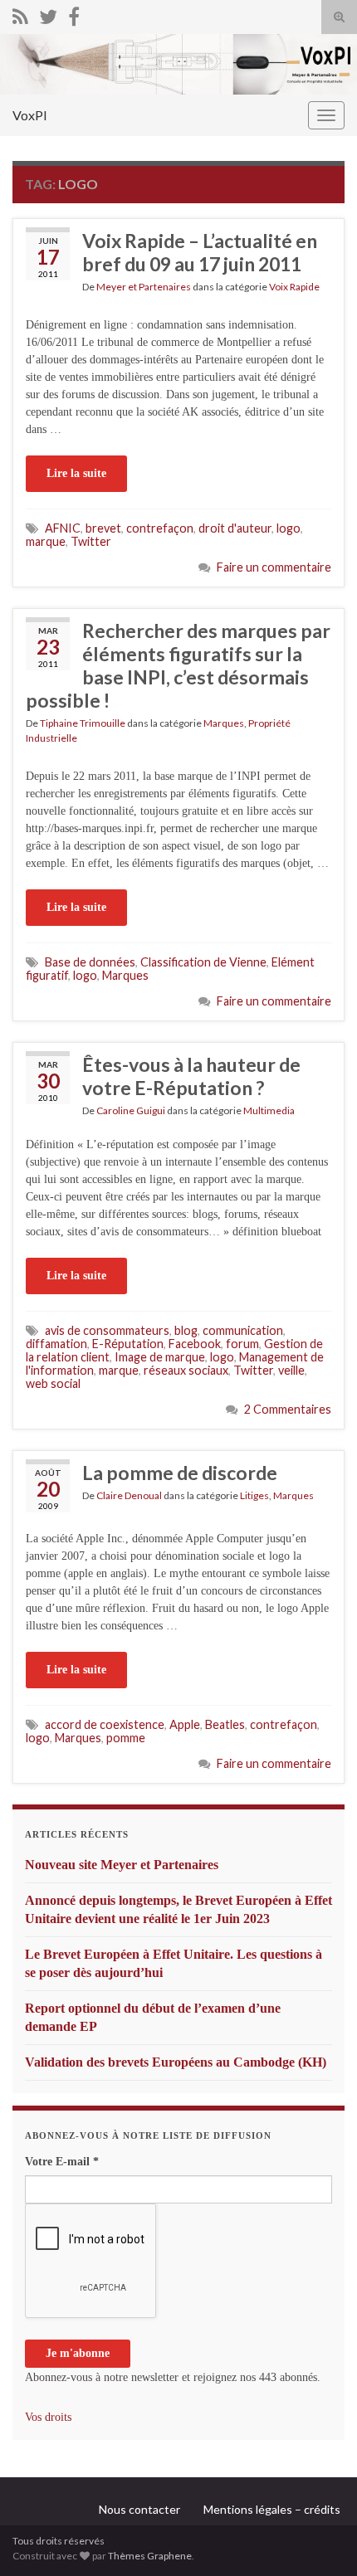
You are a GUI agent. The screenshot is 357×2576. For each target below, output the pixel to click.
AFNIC (63, 528)
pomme (126, 1738)
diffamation (56, 1344)
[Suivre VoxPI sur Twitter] (48, 14)
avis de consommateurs (107, 1330)
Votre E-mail (62, 2162)
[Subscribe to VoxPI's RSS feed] (20, 14)
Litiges (254, 1495)
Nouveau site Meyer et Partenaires (122, 1865)
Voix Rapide (294, 287)
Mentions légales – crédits (272, 2509)
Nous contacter (139, 2509)
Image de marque (160, 1357)
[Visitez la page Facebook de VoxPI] (74, 14)
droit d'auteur (235, 528)
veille (291, 1370)
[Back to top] (320, 2539)
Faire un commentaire (274, 567)
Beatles (225, 1724)
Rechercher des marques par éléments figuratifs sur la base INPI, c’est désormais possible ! (178, 665)
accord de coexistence (105, 1724)
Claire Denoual (129, 1495)
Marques (224, 723)
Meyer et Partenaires (144, 287)
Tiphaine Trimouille (83, 723)
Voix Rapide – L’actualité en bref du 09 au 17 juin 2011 (200, 252)
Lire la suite (76, 473)
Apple (185, 1724)
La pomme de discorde (180, 1473)
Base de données (90, 962)
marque (46, 541)
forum (242, 1344)
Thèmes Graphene (150, 2556)
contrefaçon (160, 528)
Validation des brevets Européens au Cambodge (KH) (176, 2062)
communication (243, 1330)
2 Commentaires (288, 1409)
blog (186, 1330)
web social (53, 1383)
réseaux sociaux (186, 1370)
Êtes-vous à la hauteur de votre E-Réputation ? (191, 1076)
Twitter (91, 541)
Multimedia (269, 1110)
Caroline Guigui (131, 1110)
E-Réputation (128, 1344)
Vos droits (48, 2417)
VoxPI (30, 115)
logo (289, 528)
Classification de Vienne (203, 962)
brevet (103, 528)
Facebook (195, 1344)
